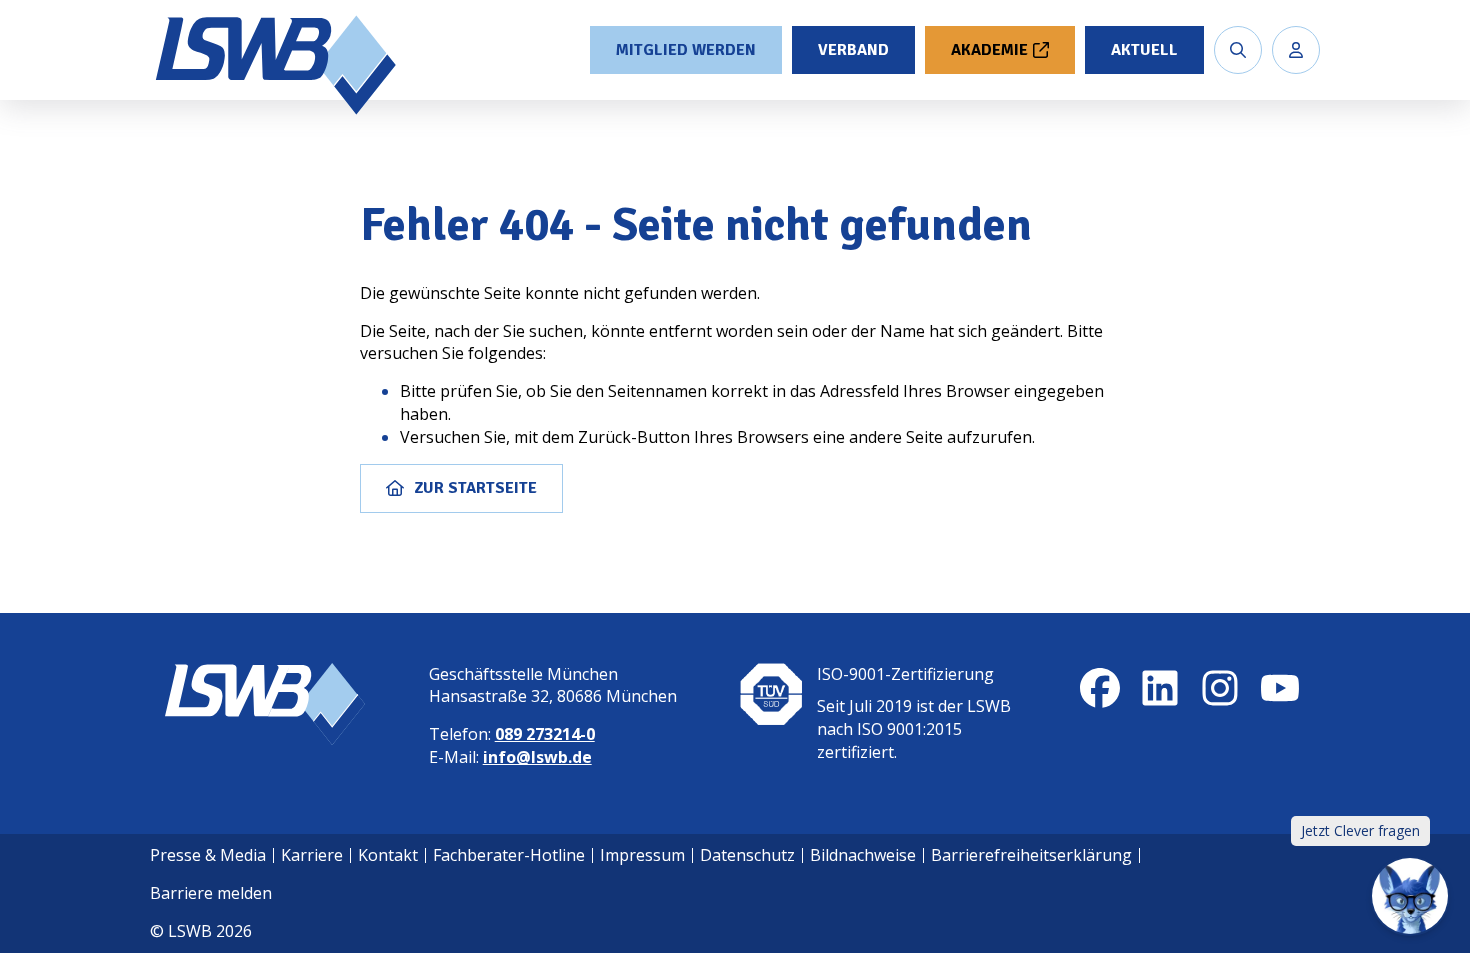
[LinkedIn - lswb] (1160, 688)
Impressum (642, 855)
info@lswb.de (537, 757)
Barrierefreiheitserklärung (1031, 855)
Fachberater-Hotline (509, 855)
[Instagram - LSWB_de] (1220, 688)
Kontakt (388, 855)
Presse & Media (208, 855)
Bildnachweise (863, 855)
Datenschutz (747, 855)
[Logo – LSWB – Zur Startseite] (278, 65)
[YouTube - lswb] (1280, 688)
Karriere (312, 855)
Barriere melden (211, 893)
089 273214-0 (545, 734)
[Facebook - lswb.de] (1100, 688)
